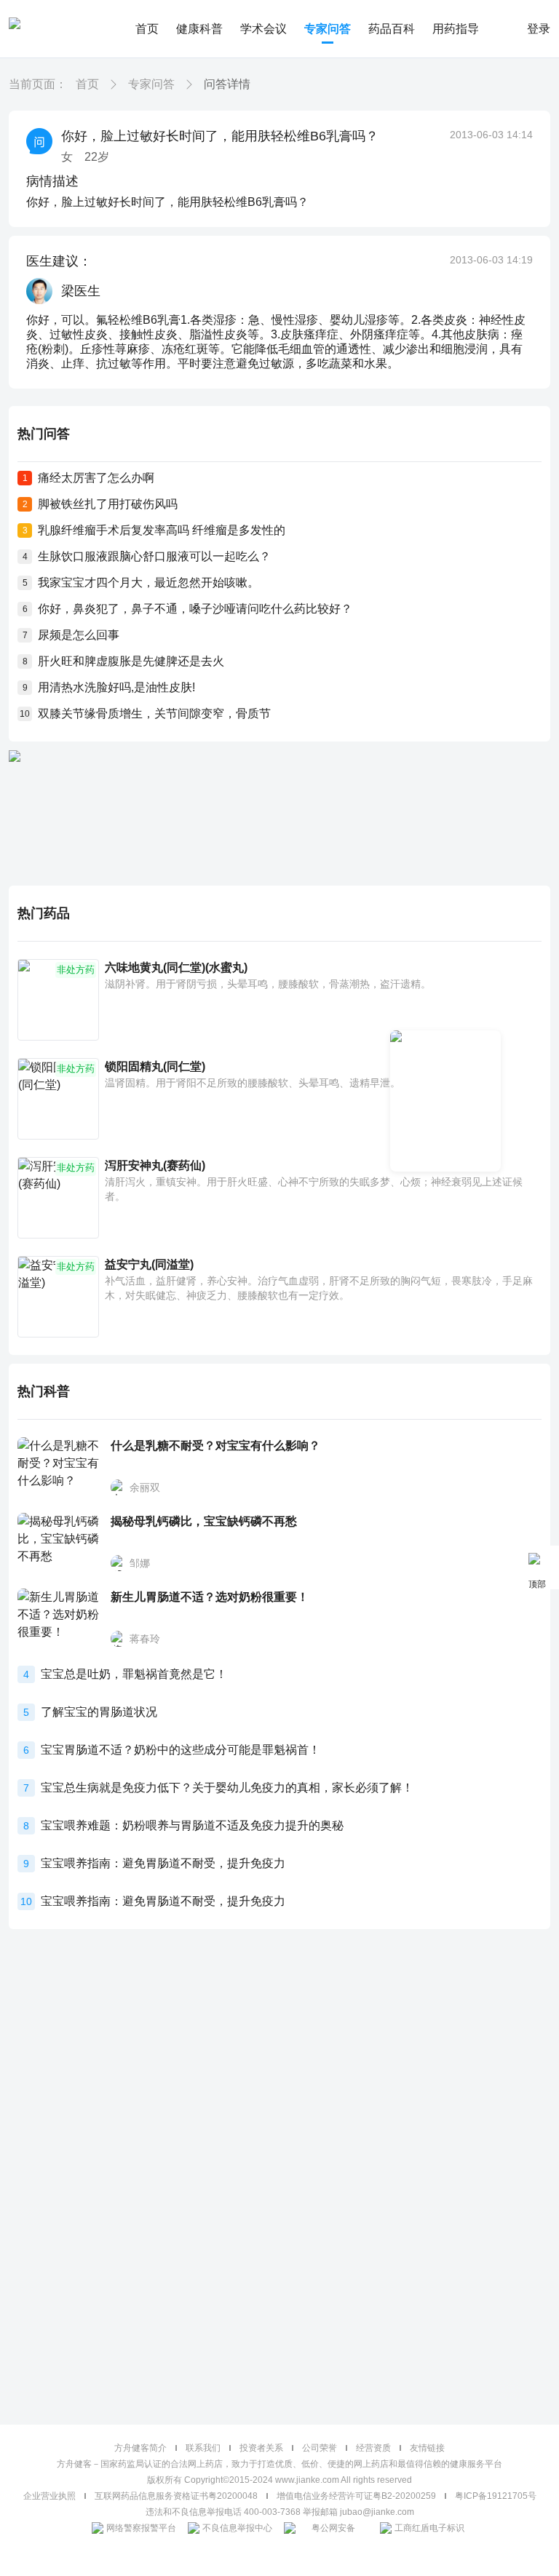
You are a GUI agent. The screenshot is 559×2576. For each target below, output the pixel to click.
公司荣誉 (320, 2448)
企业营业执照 (49, 2496)
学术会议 (263, 29)
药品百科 (392, 29)
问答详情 (227, 84)
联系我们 (203, 2448)
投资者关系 (261, 2448)
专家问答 (328, 29)
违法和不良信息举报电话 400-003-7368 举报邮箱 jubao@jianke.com (280, 2512)
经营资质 (373, 2448)
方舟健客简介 (140, 2448)
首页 (147, 29)
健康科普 (199, 29)
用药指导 (456, 29)
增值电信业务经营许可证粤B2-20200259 (356, 2496)
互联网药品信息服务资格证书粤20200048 (176, 2496)
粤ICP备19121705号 (496, 2496)
